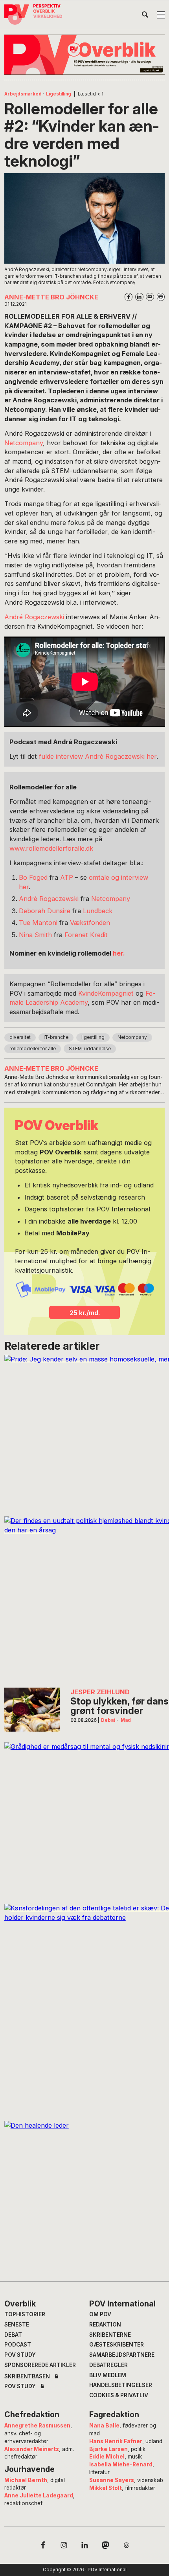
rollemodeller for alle (33, 1049)
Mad (126, 1720)
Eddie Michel (107, 2457)
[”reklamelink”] (85, 55)
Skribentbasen (27, 2377)
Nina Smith (35, 935)
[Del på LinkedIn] (139, 297)
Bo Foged (33, 877)
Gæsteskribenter (117, 2345)
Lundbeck (98, 911)
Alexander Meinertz (32, 2449)
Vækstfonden (90, 923)
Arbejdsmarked (23, 94)
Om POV (100, 2314)
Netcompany (24, 443)
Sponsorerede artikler (40, 2365)
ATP (67, 877)
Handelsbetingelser (121, 2385)
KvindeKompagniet (106, 993)
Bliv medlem (108, 2375)
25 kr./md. (85, 1313)
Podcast (18, 2345)
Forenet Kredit (86, 935)
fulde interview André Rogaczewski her (98, 756)
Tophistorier (25, 2314)
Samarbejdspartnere (122, 2355)
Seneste (17, 2325)
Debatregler (108, 2365)
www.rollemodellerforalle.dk (51, 848)
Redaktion (105, 2325)
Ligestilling (59, 94)
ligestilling (93, 1037)
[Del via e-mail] (150, 297)
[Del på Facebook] (129, 297)
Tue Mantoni (38, 923)
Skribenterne (110, 2335)
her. (119, 953)
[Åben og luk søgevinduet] (145, 16)
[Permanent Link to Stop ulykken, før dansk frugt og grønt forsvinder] (32, 1710)
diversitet (20, 1037)
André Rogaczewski (35, 617)
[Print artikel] (161, 297)
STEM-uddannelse (90, 1049)
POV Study (20, 2355)
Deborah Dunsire (45, 911)
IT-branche (56, 1037)
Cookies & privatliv (119, 2395)
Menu (161, 15)
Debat (108, 1720)
